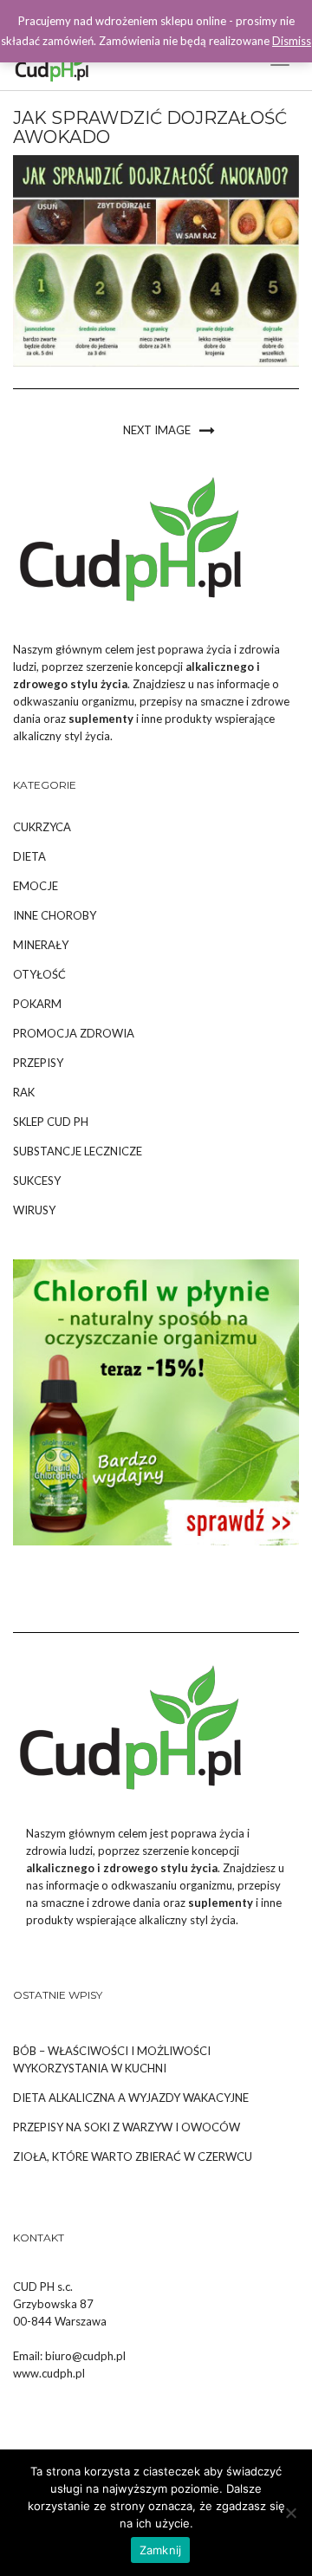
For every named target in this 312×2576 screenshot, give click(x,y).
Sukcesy (37, 1181)
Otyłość (39, 974)
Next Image (157, 430)
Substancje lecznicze (78, 1151)
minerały (41, 945)
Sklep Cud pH (51, 1122)
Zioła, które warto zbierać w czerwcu (133, 2156)
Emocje (36, 886)
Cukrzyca (42, 827)
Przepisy (38, 1063)
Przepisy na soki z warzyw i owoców (127, 2127)
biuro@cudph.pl (85, 2356)
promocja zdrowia (74, 1033)
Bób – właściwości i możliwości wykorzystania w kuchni (112, 2059)
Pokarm (37, 1004)
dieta (29, 856)
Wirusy (34, 1210)
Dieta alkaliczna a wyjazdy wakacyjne (131, 2098)
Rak (24, 1092)
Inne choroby (55, 915)
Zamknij (161, 2550)
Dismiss (292, 41)
